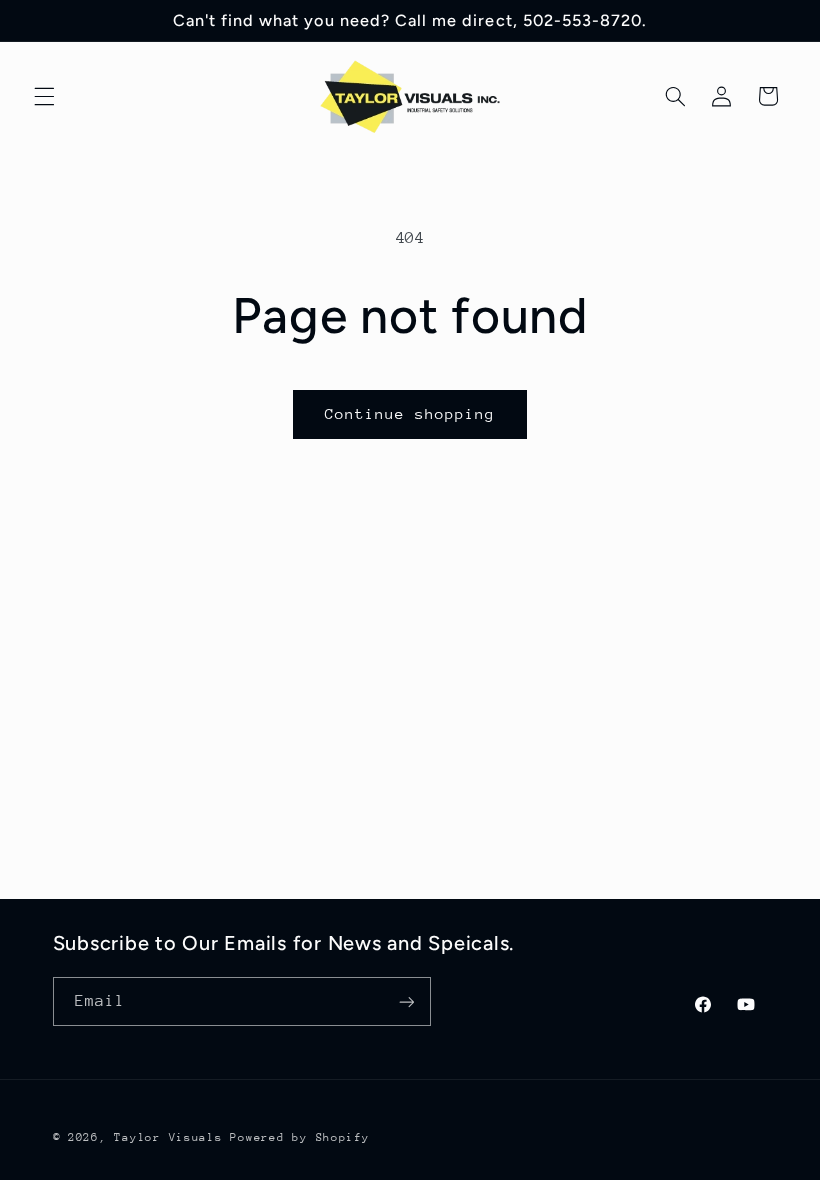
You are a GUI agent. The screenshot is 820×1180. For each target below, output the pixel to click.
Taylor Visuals (168, 1137)
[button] (44, 96)
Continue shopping (410, 413)
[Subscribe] (406, 1001)
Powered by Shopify (299, 1137)
